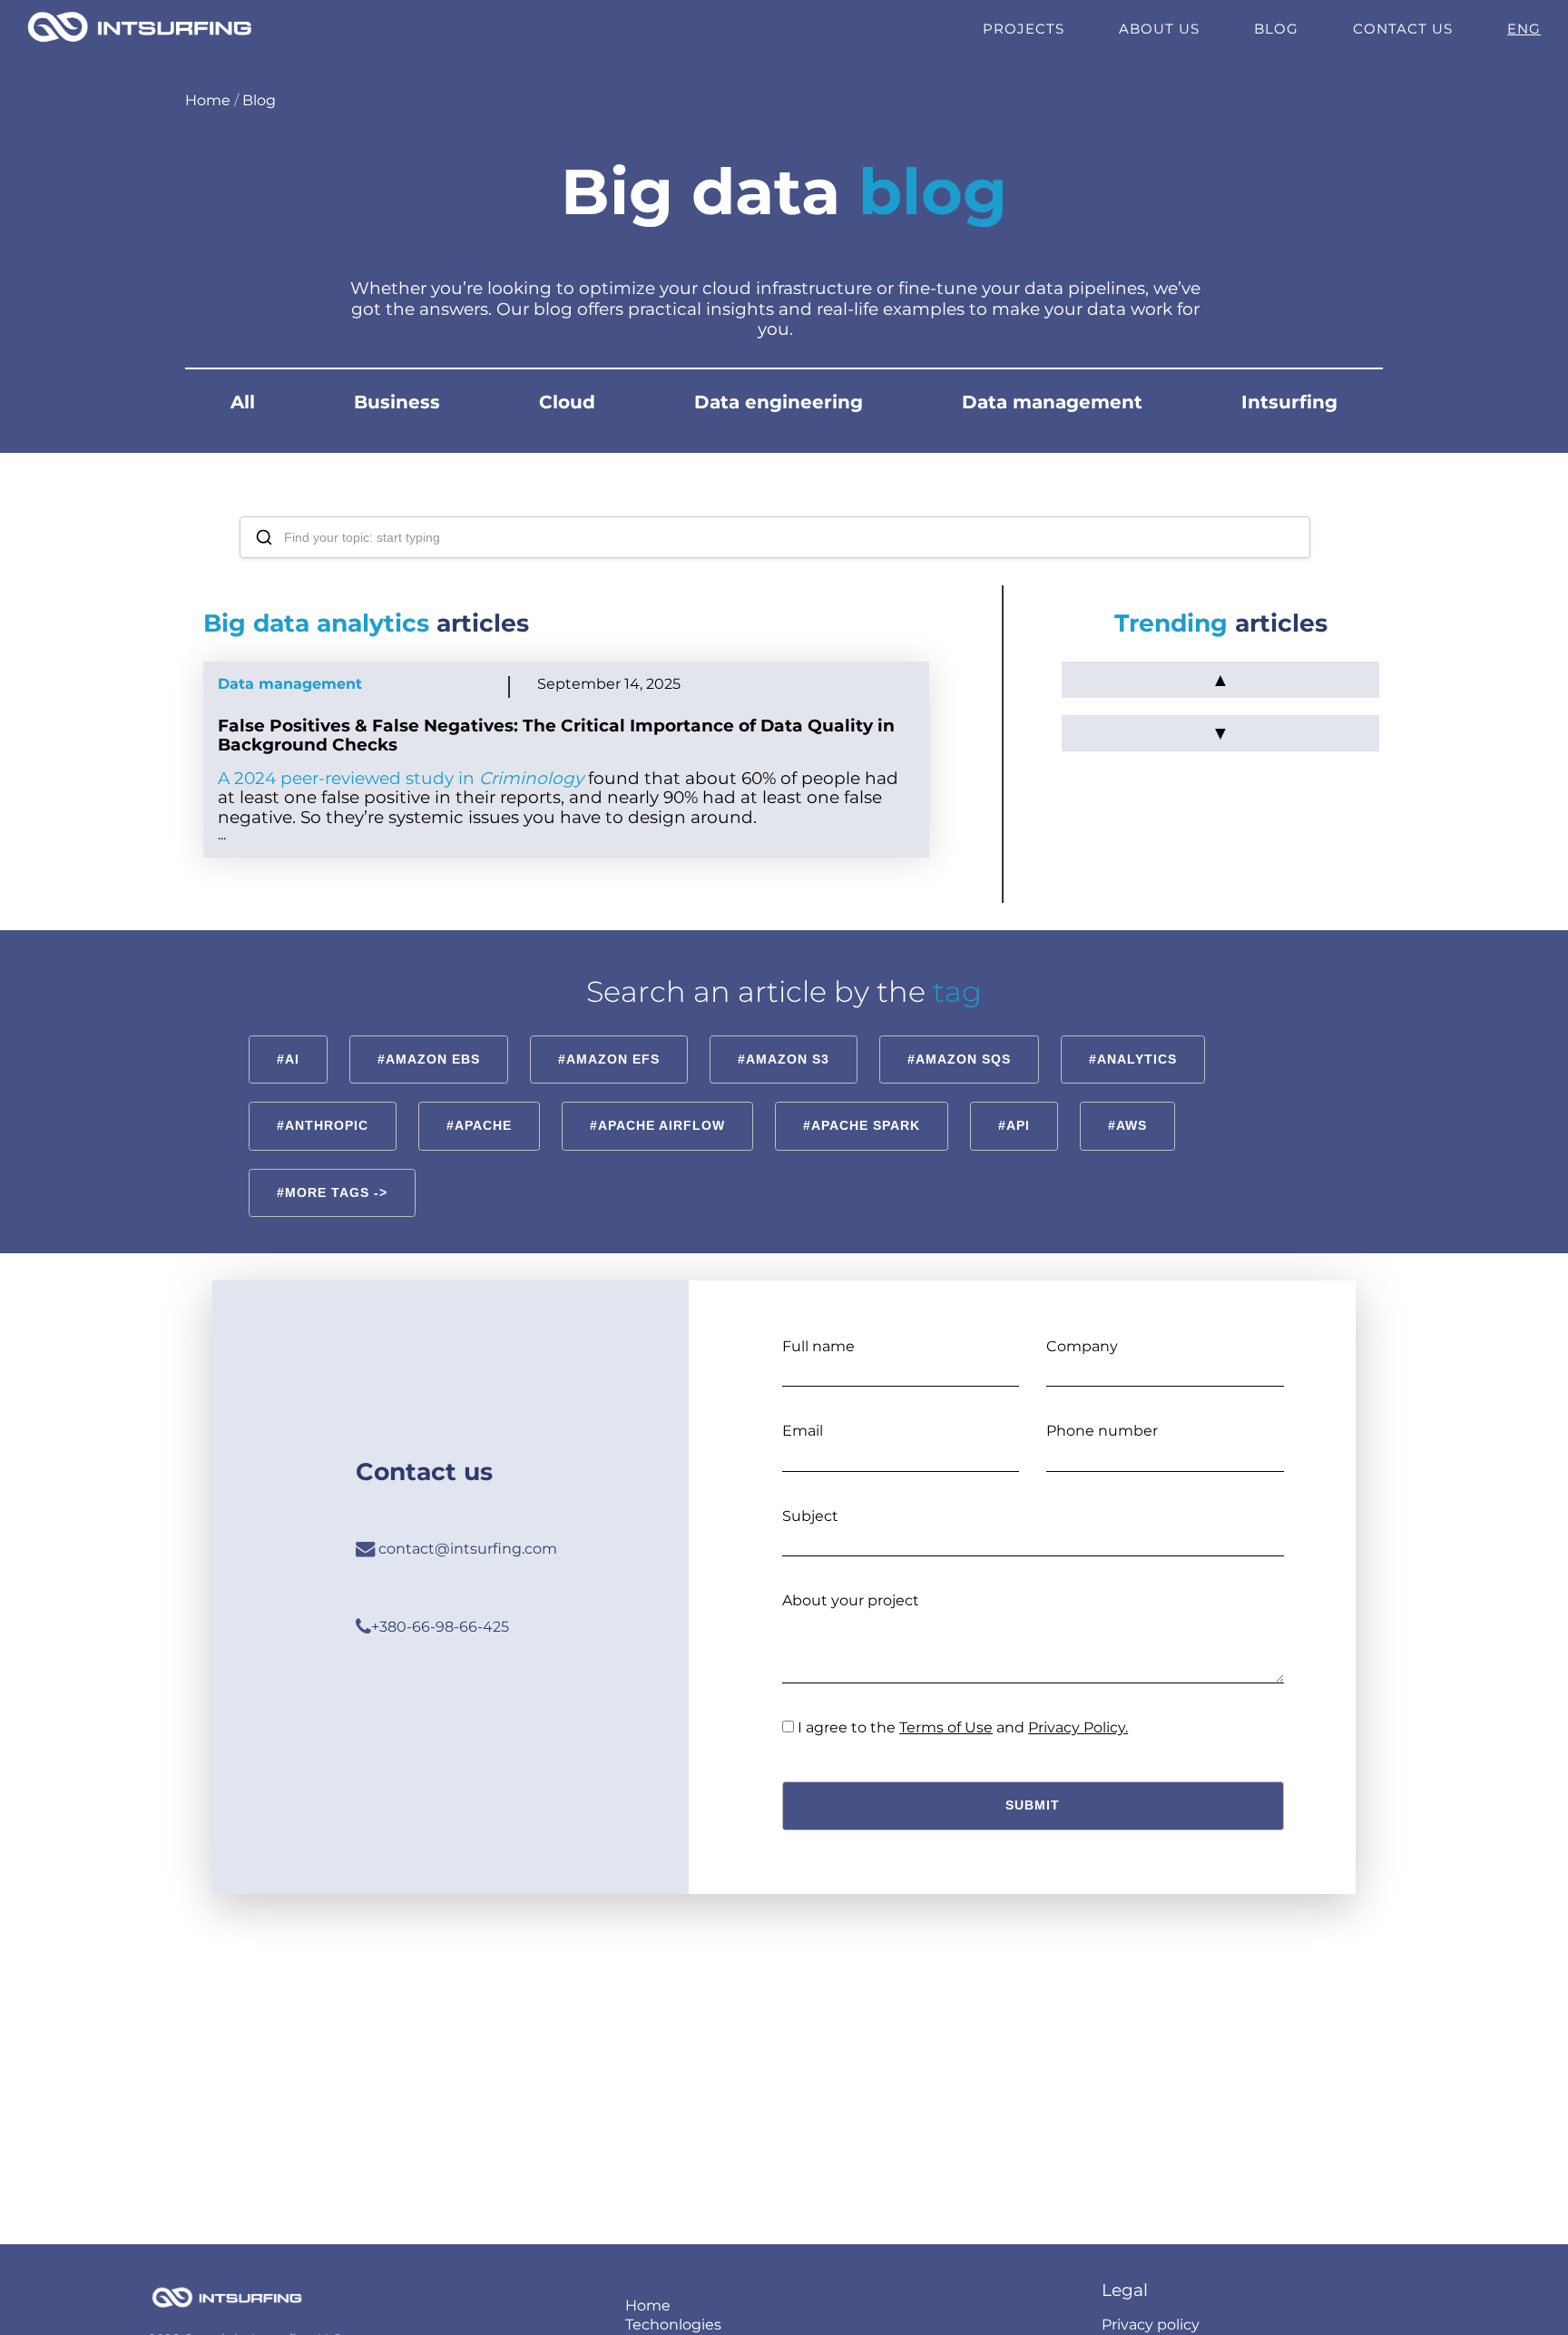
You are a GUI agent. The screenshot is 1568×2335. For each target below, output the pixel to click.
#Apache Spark (862, 1125)
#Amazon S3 (784, 1059)
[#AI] (288, 1034)
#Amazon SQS (959, 1059)
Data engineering (779, 402)
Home (208, 100)
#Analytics (1133, 1059)
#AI (288, 1059)
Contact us (1403, 29)
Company (1082, 1346)
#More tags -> (332, 1192)
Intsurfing (1289, 402)
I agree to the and (963, 1727)
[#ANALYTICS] (1133, 1034)
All (243, 402)
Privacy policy (1151, 2325)
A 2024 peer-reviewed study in (401, 778)
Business (397, 402)
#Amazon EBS (429, 1059)
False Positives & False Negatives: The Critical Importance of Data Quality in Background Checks (556, 735)
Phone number (1102, 1431)
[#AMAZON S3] (784, 1034)
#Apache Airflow (657, 1125)
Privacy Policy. (1078, 1727)
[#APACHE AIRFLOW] (657, 1100)
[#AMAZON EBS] (429, 1034)
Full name (818, 1346)
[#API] (1014, 1100)
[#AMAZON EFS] (609, 1034)
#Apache (479, 1125)
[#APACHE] (479, 1100)
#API (1014, 1125)
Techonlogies (673, 2325)
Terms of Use (946, 1727)
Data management (1052, 402)
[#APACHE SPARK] (862, 1100)
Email (803, 1431)
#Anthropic (323, 1125)
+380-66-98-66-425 (440, 1627)
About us (1159, 29)
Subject (810, 1516)
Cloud (567, 402)
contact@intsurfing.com (466, 1549)
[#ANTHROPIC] (323, 1100)
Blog (1276, 29)
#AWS (1127, 1125)
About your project (851, 1600)
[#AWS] (1127, 1100)
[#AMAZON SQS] (959, 1034)
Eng (1524, 29)
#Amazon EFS (609, 1059)
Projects (1024, 29)
